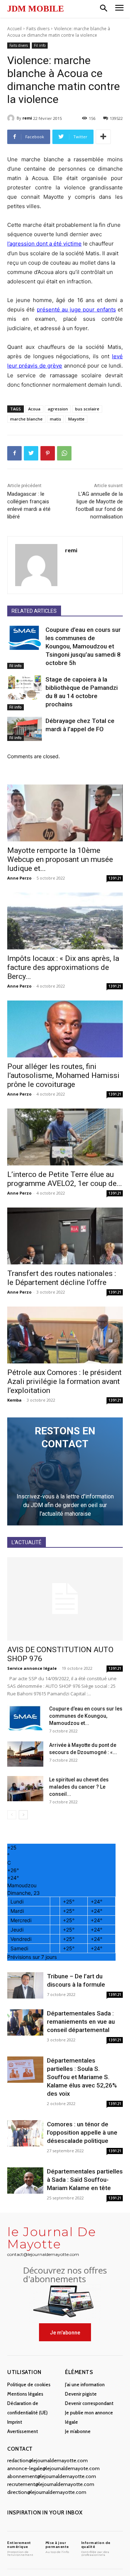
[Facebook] (14, 453)
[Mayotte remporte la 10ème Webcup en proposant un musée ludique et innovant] (65, 813)
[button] (104, 9)
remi (27, 118)
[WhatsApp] (64, 453)
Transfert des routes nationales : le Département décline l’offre (62, 1278)
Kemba (14, 1400)
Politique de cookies (29, 2384)
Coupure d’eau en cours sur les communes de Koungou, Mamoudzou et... (86, 1716)
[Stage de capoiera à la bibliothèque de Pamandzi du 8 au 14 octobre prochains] (25, 687)
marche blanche (26, 419)
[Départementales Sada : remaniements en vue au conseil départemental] (25, 2022)
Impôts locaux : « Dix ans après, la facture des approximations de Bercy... (63, 967)
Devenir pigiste (81, 2394)
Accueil (14, 29)
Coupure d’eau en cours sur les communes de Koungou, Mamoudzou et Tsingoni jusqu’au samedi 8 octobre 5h (83, 646)
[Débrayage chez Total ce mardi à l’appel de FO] (25, 729)
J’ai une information (85, 2384)
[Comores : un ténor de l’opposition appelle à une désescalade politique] (25, 2133)
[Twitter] (31, 453)
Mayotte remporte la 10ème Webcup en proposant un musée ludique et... (60, 859)
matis (55, 419)
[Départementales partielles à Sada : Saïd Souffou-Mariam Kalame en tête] (25, 2181)
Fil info (40, 45)
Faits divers (38, 29)
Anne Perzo (19, 878)
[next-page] (23, 1815)
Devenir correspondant (89, 2403)
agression (58, 409)
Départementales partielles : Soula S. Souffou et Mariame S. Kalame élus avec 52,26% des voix (82, 2077)
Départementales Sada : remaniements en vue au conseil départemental (81, 2022)
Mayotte (76, 419)
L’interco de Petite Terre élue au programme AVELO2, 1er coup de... (65, 1179)
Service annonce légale (32, 1668)
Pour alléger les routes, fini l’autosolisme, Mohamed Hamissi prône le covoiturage (63, 1075)
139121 (115, 878)
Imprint (15, 2422)
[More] (103, 137)
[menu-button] (119, 9)
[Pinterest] (48, 453)
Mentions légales (25, 2394)
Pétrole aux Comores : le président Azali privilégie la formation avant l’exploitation (64, 1381)
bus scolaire (87, 409)
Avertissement (23, 2431)
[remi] (12, 118)
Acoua (34, 409)
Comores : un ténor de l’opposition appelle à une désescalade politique (82, 2132)
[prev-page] (12, 1815)
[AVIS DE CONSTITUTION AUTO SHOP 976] (65, 1599)
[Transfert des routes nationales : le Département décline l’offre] (65, 1236)
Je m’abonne (78, 2431)
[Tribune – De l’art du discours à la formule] (25, 1985)
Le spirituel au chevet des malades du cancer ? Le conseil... (79, 1787)
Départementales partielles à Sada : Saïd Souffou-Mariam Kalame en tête (85, 2180)
